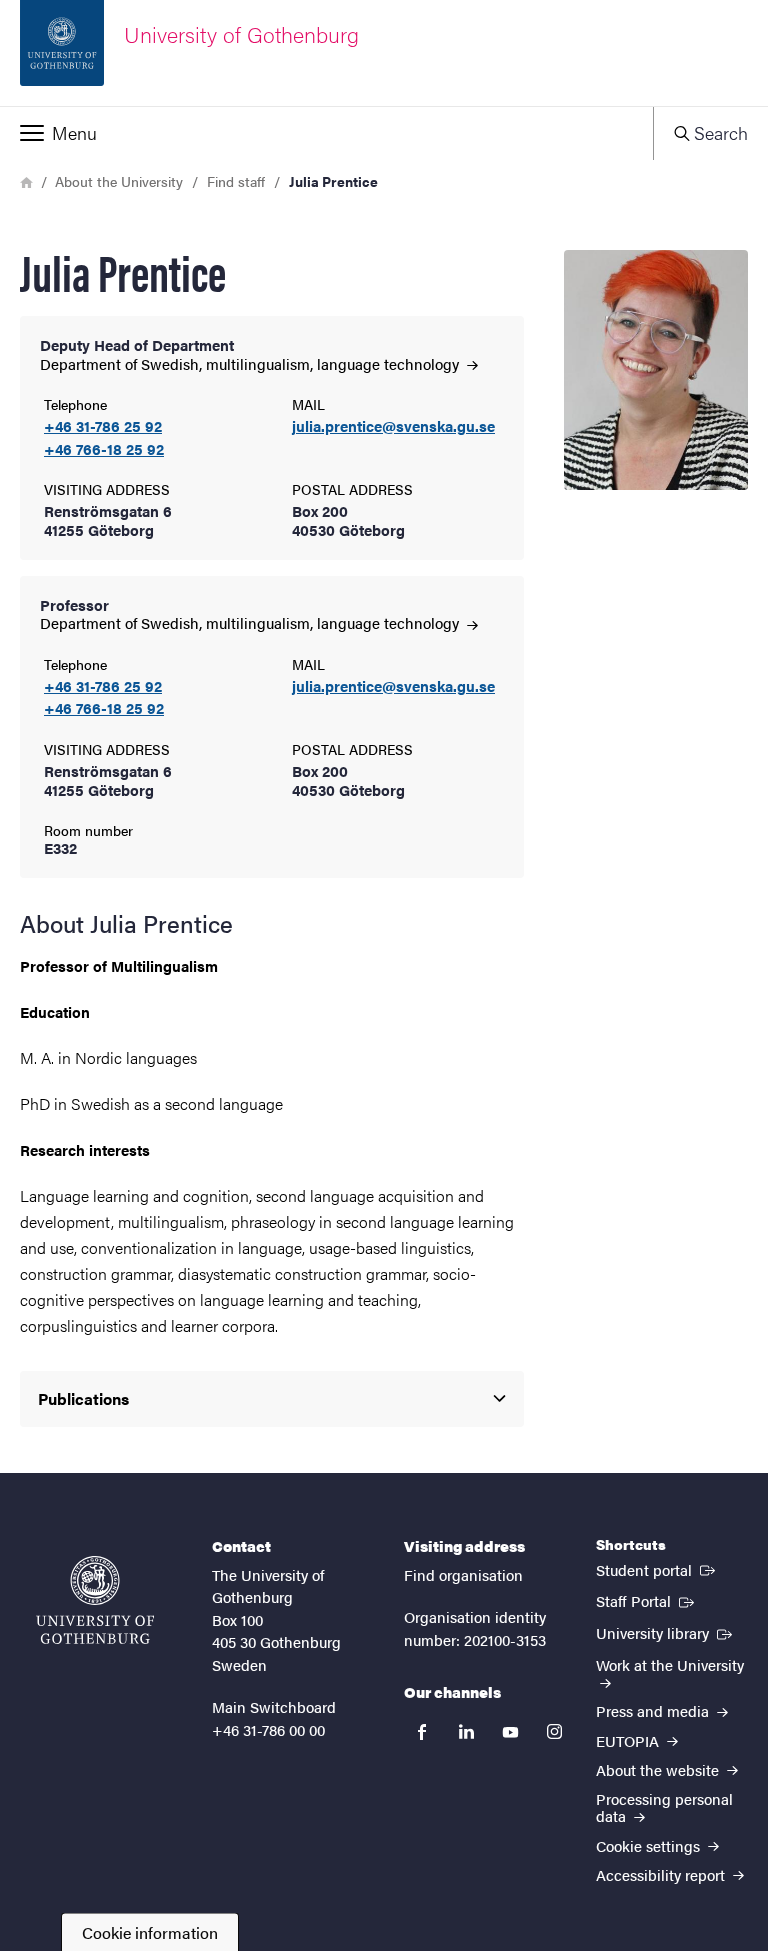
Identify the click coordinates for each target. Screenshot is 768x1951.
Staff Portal (647, 1600)
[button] (326, 133)
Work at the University (670, 1664)
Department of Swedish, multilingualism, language (251, 363)
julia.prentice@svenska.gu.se (393, 426)
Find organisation (463, 1574)
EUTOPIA (629, 1740)
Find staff (236, 181)
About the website (659, 1769)
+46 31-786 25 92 (103, 426)
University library (666, 1632)
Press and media (654, 1710)
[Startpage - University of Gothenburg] (95, 1600)
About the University (119, 181)
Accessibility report (662, 1874)
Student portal (657, 1569)
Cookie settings (650, 1845)
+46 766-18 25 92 (104, 449)
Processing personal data (664, 1807)
